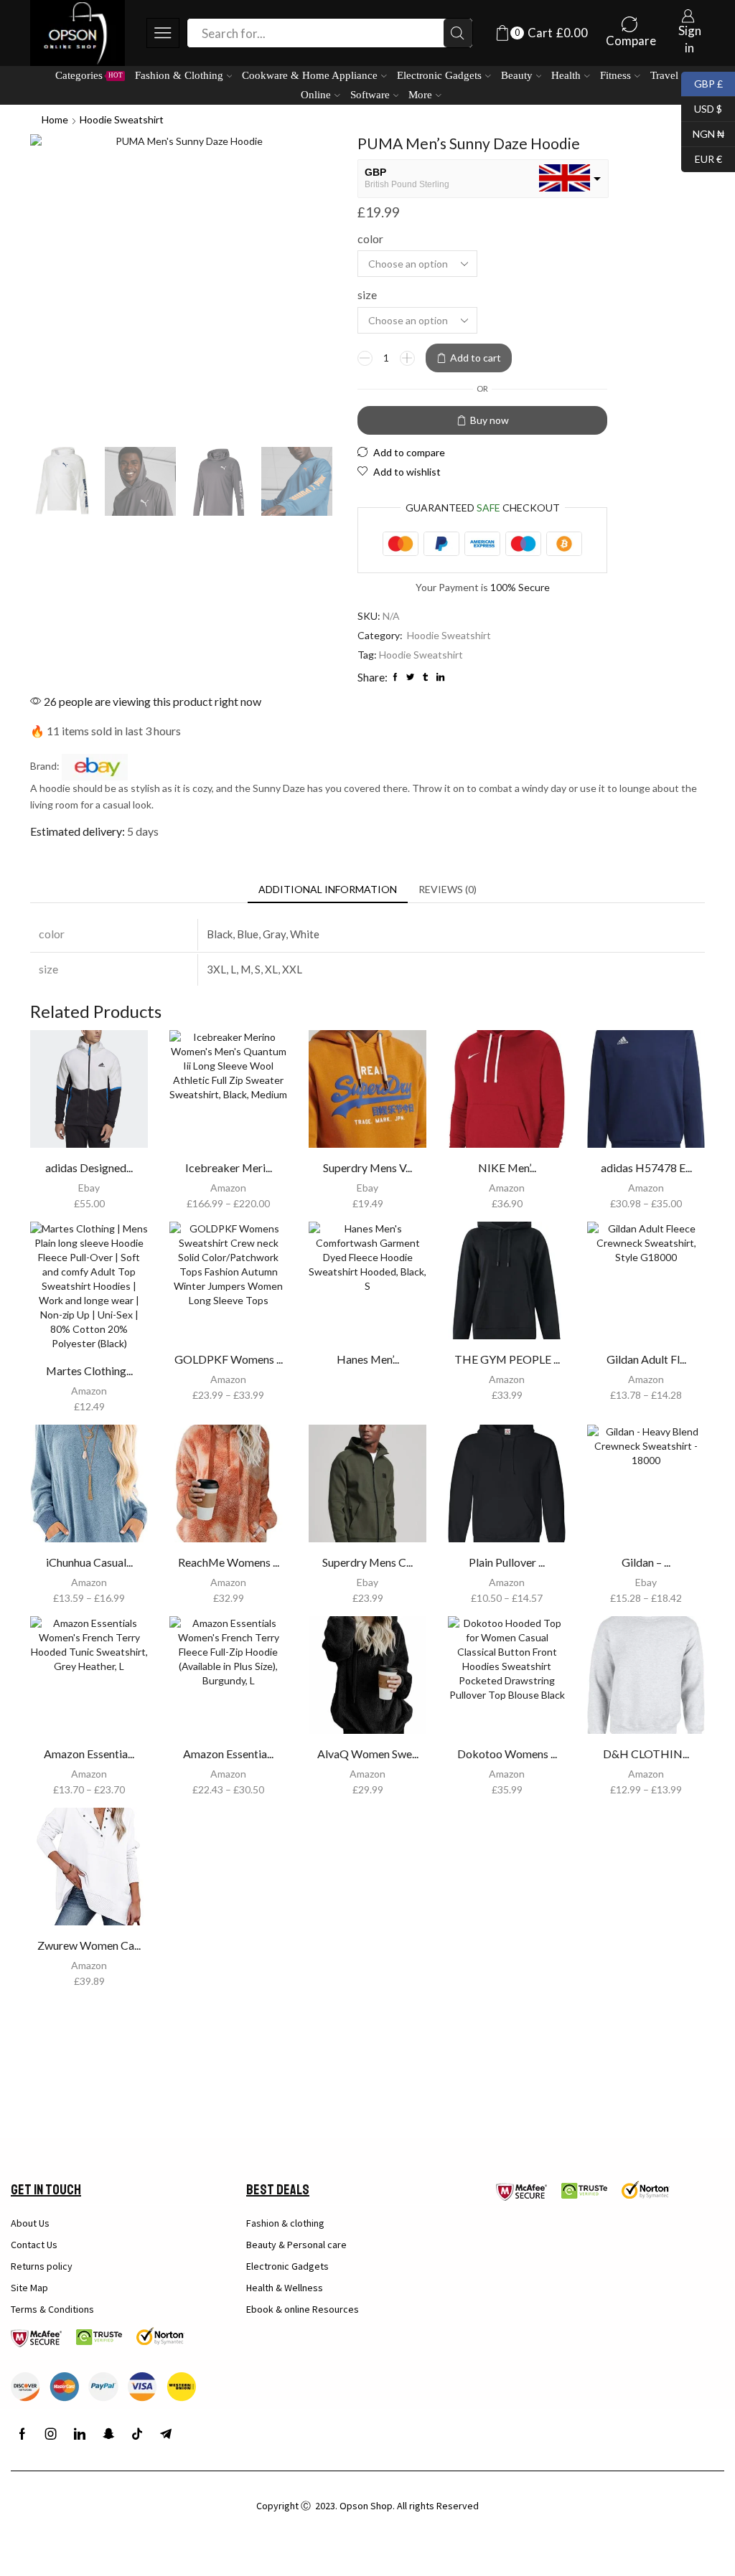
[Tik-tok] (137, 2434)
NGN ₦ (703, 132)
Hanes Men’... (368, 1359)
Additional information (328, 889)
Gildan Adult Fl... (646, 1359)
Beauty (517, 75)
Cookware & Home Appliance (310, 75)
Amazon (228, 1188)
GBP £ (702, 82)
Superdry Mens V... (367, 1167)
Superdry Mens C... (367, 1562)
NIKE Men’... (507, 1167)
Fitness (615, 75)
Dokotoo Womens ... (507, 1754)
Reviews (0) (448, 889)
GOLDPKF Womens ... (229, 1359)
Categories (89, 75)
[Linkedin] (80, 2434)
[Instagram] (51, 2434)
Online (316, 94)
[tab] (328, 890)
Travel (664, 75)
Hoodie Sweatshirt (122, 119)
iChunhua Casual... (89, 1562)
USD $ (702, 107)
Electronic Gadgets (439, 75)
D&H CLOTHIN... (646, 1754)
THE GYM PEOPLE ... (507, 1359)
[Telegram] (166, 2434)
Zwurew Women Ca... (89, 1945)
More (420, 94)
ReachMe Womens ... (229, 1562)
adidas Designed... (89, 1167)
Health (566, 75)
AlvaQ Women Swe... (368, 1754)
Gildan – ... (646, 1562)
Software (370, 94)
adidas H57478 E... (646, 1167)
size (367, 294)
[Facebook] (22, 2434)
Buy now (490, 420)
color (370, 239)
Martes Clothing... (89, 1370)
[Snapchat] (108, 2434)
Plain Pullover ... (507, 1562)
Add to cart (476, 358)
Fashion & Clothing (179, 75)
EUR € (702, 157)
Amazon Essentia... (89, 1754)
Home (55, 119)
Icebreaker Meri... (229, 1167)
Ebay (89, 1188)
